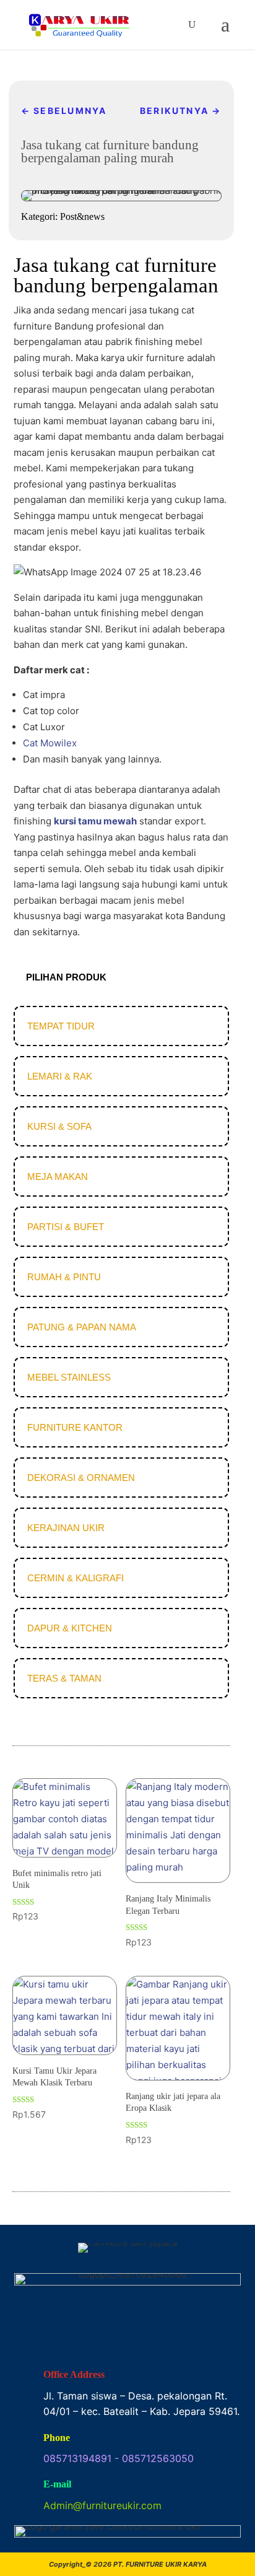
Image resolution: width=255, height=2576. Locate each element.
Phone (57, 2438)
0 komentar (136, 177)
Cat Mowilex (50, 743)
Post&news (90, 177)
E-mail (57, 2484)
